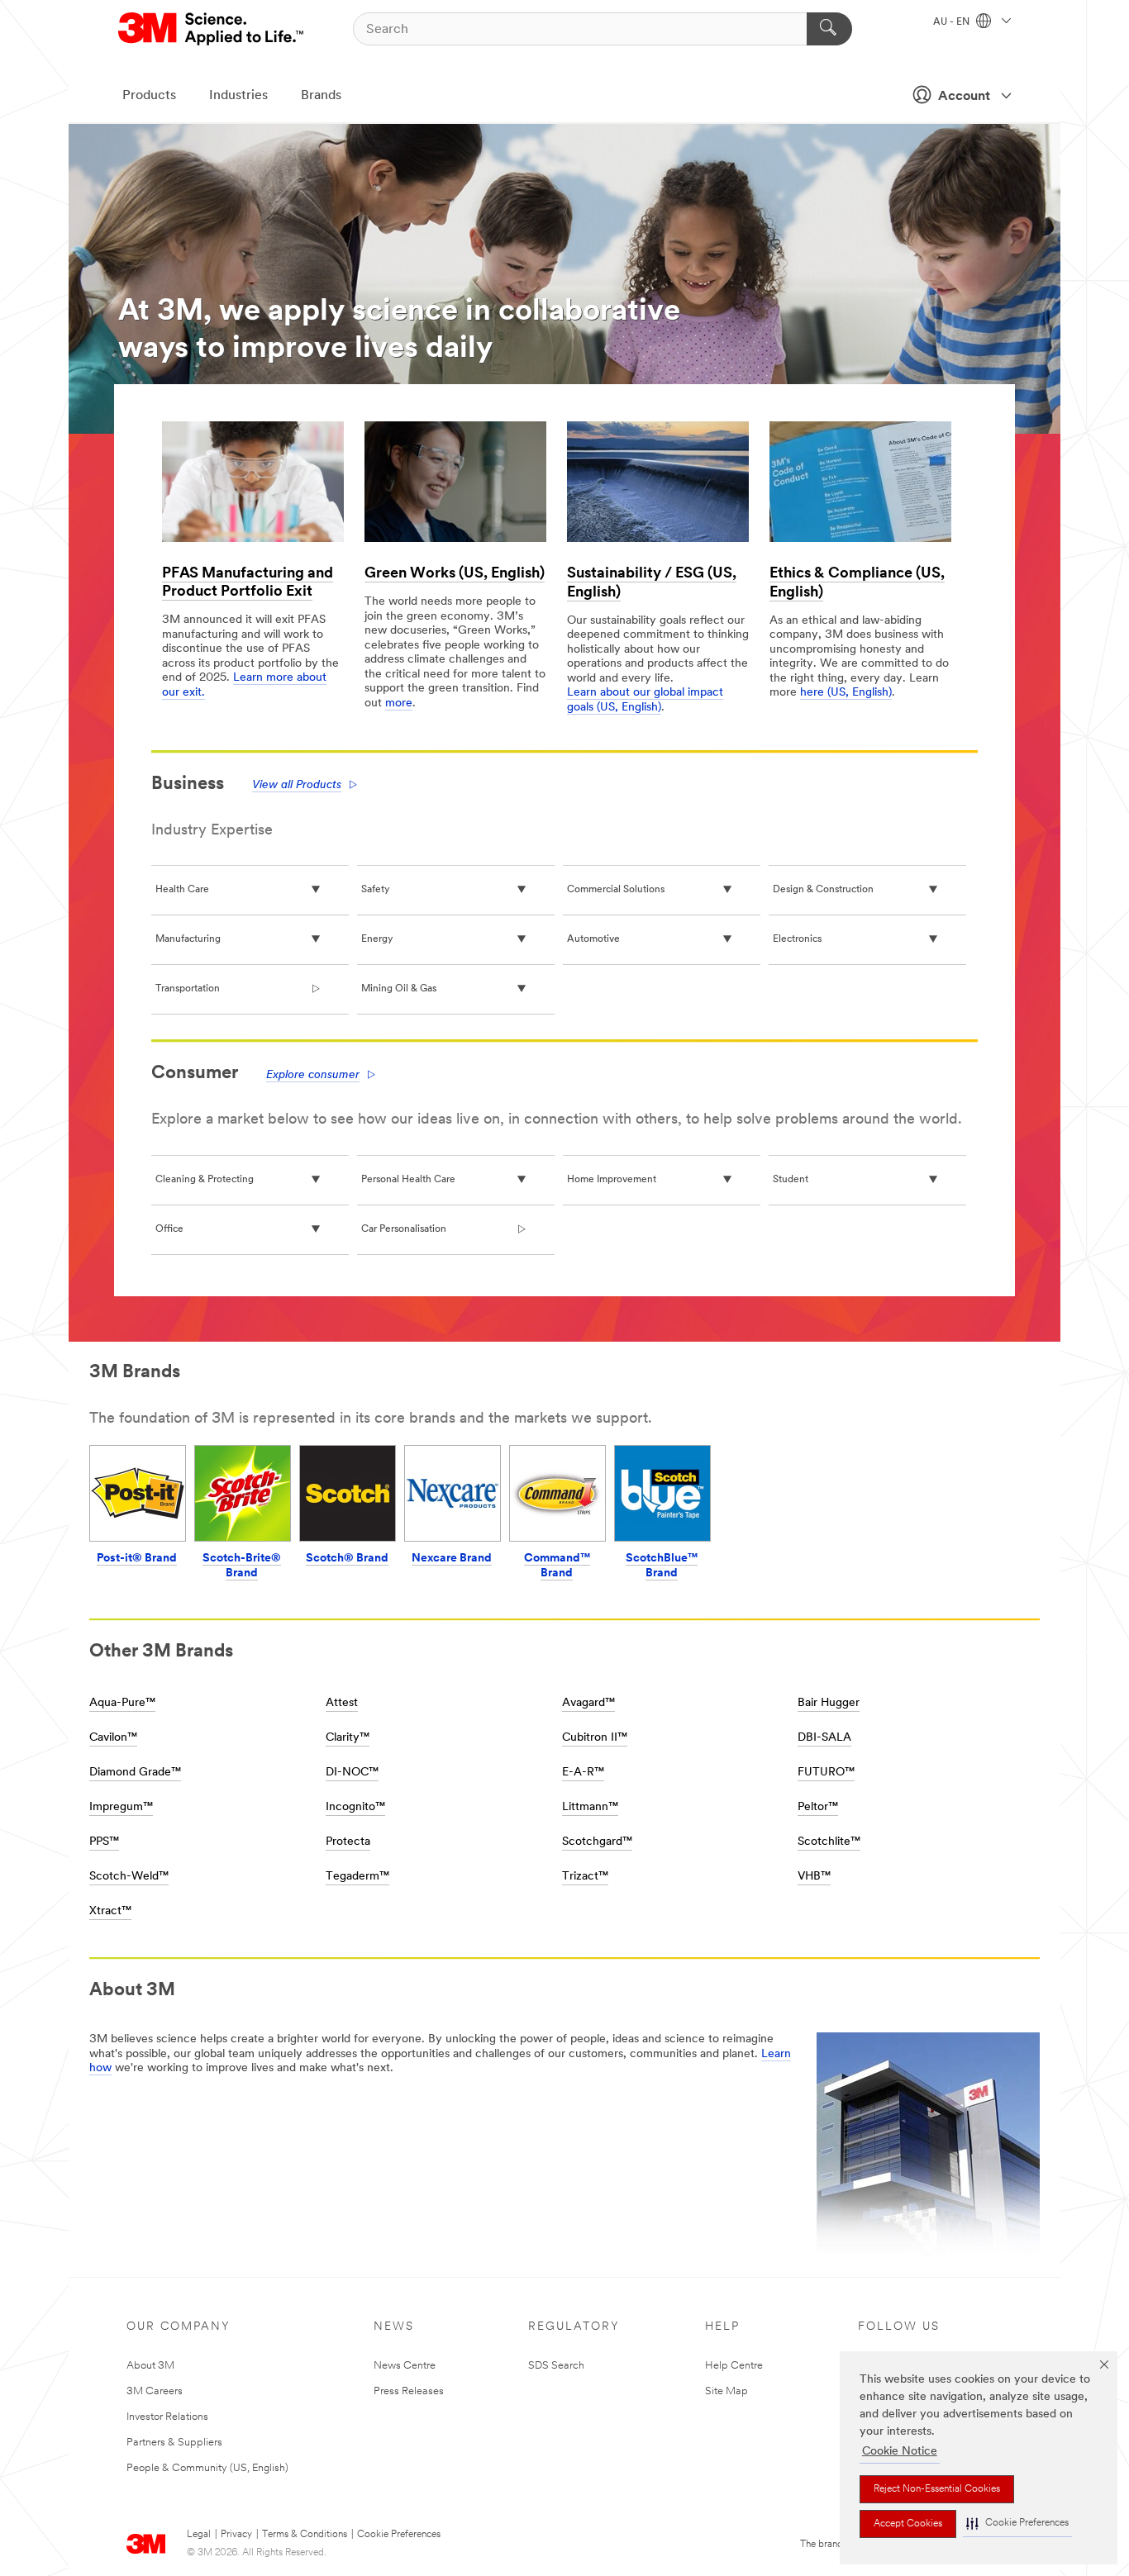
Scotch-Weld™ (129, 1877)
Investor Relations (167, 2417)
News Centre (405, 2366)
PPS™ (104, 1842)
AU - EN (953, 22)
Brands (321, 96)
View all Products (297, 785)
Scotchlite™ (829, 1842)
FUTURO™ (826, 1773)
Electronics (797, 939)
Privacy (236, 2535)
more (399, 703)
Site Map (726, 2391)
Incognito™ (355, 1807)
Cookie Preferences (399, 2535)
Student (791, 1180)
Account (964, 97)
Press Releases (409, 2391)
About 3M (150, 2366)
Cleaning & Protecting (205, 1180)
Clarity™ (348, 1738)
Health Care (182, 890)
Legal (199, 2535)
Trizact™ (585, 1877)
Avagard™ (588, 1703)
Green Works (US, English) (455, 574)
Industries (238, 96)
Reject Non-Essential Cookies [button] (937, 2489)
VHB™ (814, 1877)
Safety (375, 890)
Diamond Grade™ (135, 1773)
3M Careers (155, 2391)
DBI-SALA (824, 1738)
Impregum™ (121, 1807)
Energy (377, 939)
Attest (342, 1703)
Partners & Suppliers (174, 2443)
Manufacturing (188, 939)
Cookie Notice (900, 2452)
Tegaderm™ (357, 1877)
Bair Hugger (829, 1703)
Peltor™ (818, 1807)
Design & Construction (823, 890)
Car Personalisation (404, 1229)
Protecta (348, 1842)
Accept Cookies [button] (908, 2524)
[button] (1017, 2524)
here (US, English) (846, 693)
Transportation (188, 989)
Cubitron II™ (595, 1738)
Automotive (593, 939)
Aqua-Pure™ (122, 1703)
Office (169, 1229)
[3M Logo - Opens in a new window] (212, 29)
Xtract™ (110, 1911)
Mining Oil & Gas (399, 989)
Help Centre (734, 2366)
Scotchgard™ (597, 1842)
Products (149, 96)
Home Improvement (612, 1180)
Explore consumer (313, 1075)
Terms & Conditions (305, 2535)
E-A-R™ (583, 1773)
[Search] (829, 29)
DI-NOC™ (352, 1773)
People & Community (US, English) (207, 2468)
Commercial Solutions (616, 890)
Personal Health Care (408, 1180)
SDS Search (556, 2366)
